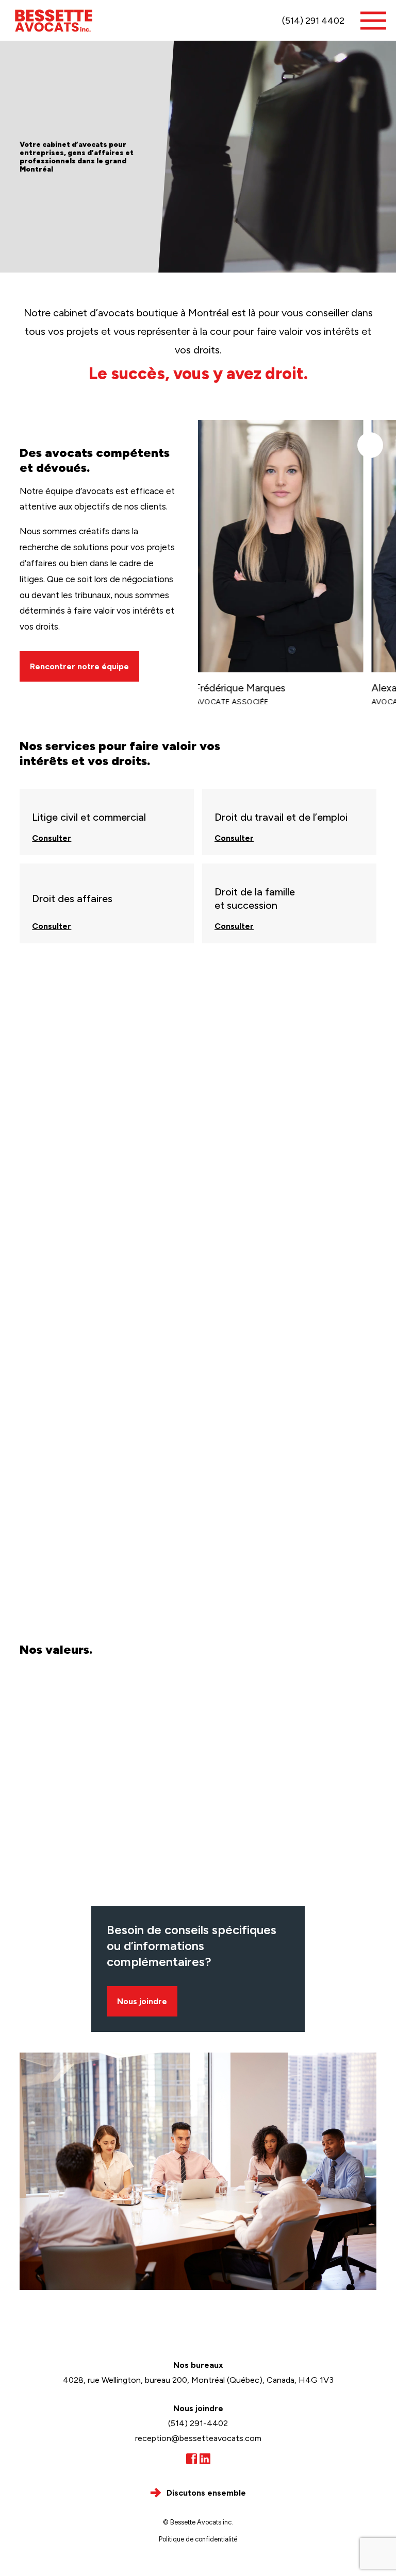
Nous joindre (142, 2001)
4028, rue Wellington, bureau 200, (198, 2380)
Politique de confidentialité (198, 2539)
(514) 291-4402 (198, 2423)
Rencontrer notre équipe (79, 666)
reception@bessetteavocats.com (198, 2438)
